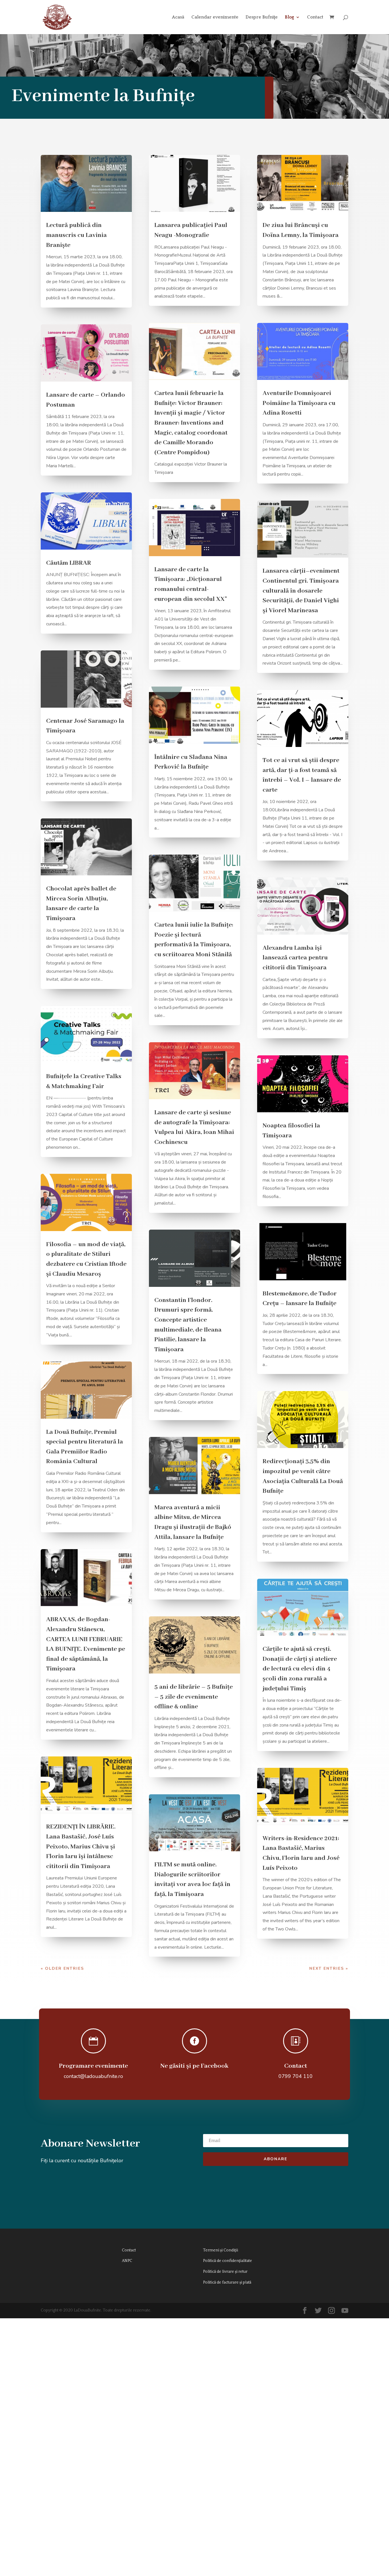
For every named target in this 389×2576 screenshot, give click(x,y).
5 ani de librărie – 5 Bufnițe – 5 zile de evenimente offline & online (194, 1697)
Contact (315, 17)
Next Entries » (329, 1968)
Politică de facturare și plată (227, 2282)
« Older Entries (62, 1968)
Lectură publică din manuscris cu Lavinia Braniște (76, 235)
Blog (289, 17)
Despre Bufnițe (262, 17)
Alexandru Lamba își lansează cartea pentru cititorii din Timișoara (295, 958)
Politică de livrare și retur (225, 2272)
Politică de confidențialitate (228, 2261)
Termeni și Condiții (221, 2250)
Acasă (178, 17)
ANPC (127, 2261)
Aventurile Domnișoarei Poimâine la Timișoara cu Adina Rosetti (299, 403)
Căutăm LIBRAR (69, 563)
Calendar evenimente (215, 17)
